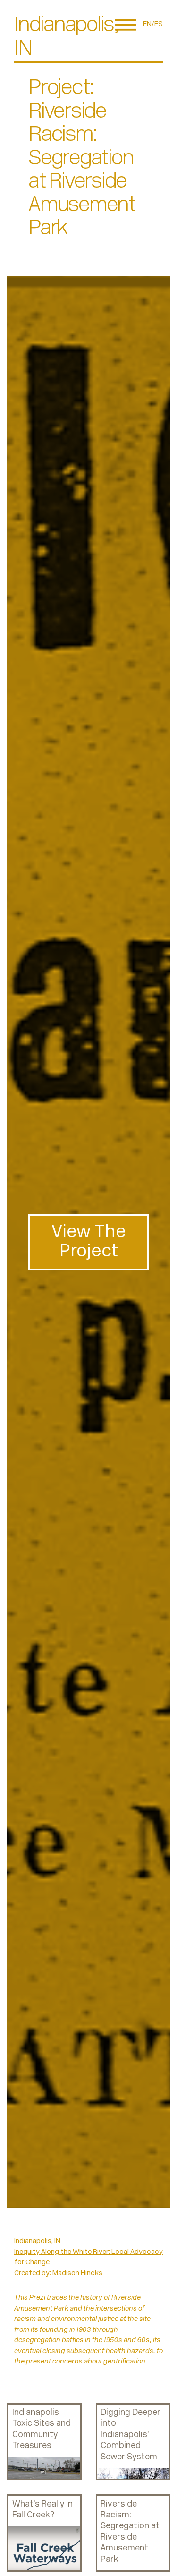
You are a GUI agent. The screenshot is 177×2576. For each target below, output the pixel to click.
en (147, 24)
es (159, 24)
